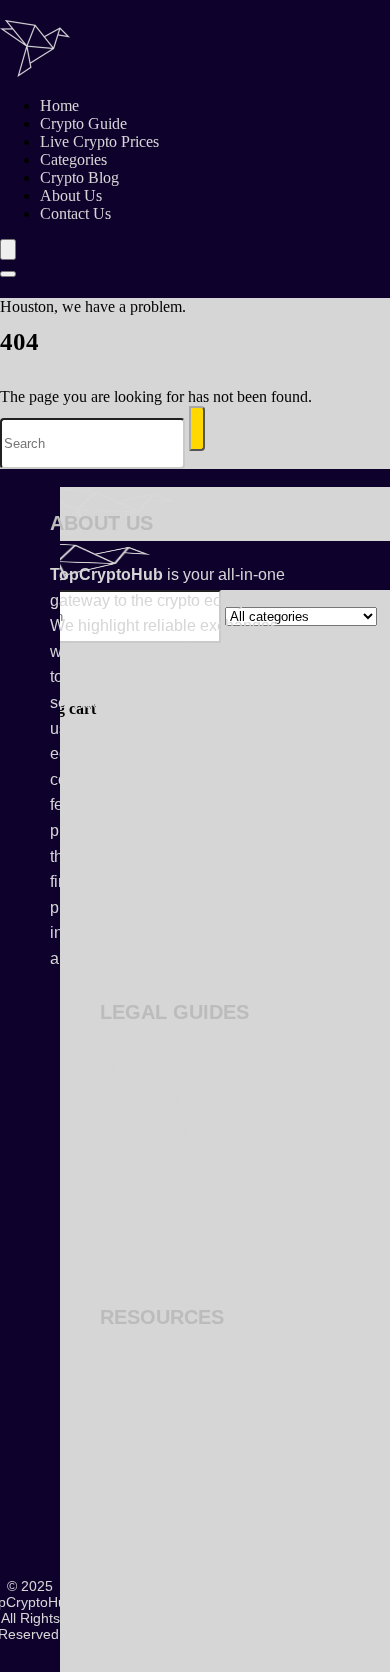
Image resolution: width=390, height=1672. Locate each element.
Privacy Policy (150, 1066)
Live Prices (139, 1531)
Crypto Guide (83, 123)
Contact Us (75, 213)
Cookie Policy (149, 1098)
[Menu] (8, 249)
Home (59, 105)
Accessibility (144, 1194)
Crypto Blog (79, 177)
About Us (71, 195)
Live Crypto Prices (99, 141)
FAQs (120, 1467)
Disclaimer (138, 1162)
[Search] (8, 274)
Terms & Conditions (169, 1130)
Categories (73, 159)
